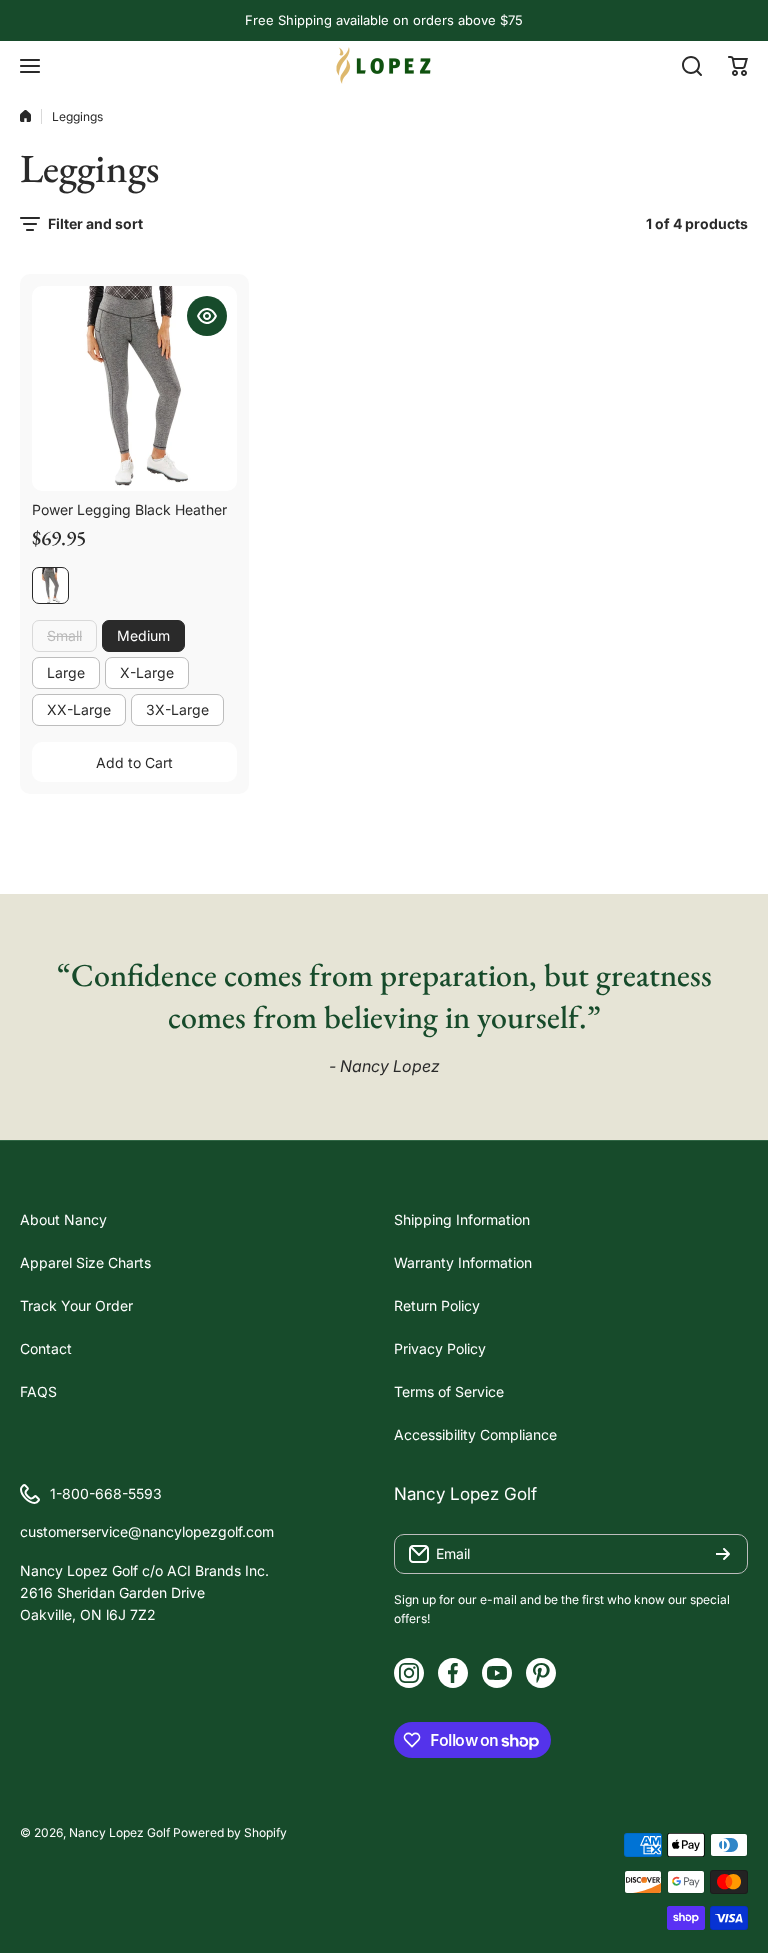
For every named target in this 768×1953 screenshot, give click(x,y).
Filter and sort (95, 223)
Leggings (77, 116)
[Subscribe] (723, 1554)
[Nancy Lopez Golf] (384, 65)
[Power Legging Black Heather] (134, 388)
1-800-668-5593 (106, 1493)
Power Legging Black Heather (129, 509)
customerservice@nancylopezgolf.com (147, 1531)
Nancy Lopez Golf (119, 1832)
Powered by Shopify (230, 1832)
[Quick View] (207, 316)
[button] (738, 66)
